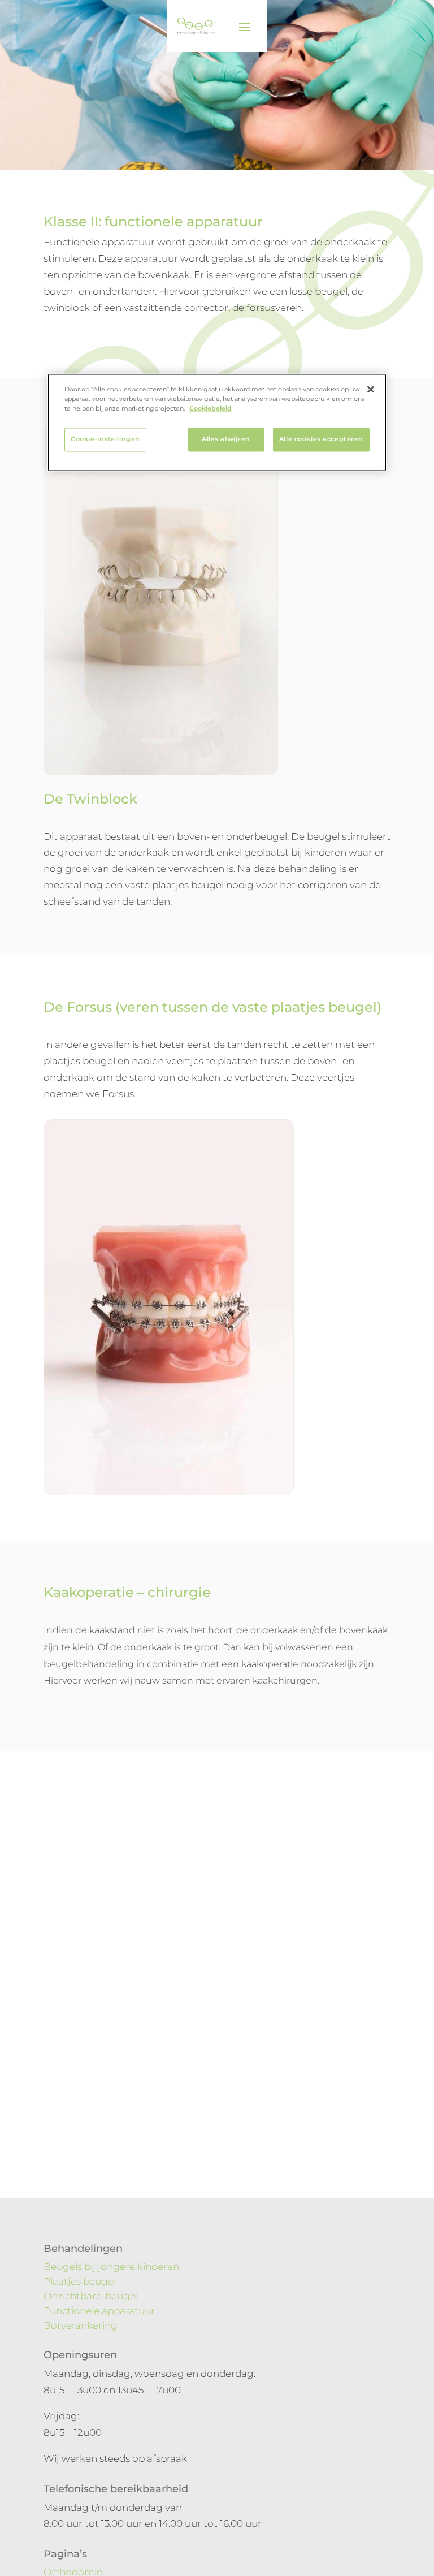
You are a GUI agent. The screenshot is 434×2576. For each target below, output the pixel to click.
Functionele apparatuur (99, 2311)
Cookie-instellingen (105, 439)
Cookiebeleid (211, 409)
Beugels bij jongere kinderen (111, 2267)
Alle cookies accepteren (321, 439)
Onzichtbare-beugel (91, 2296)
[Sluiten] (371, 390)
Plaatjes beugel (80, 2281)
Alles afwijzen (226, 439)
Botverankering (81, 2325)
